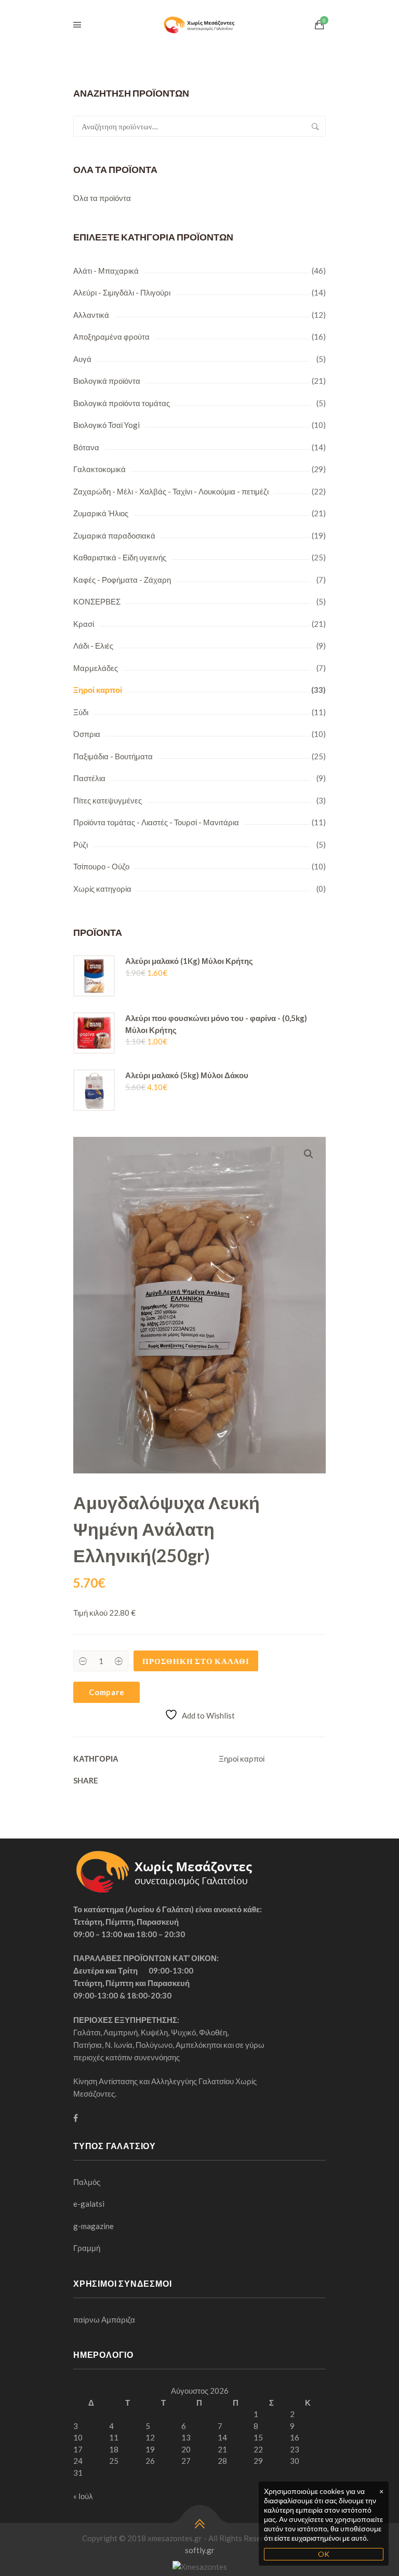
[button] (309, 1154)
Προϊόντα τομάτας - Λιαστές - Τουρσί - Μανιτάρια (156, 822)
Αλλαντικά (91, 315)
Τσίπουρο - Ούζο (101, 866)
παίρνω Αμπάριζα (104, 2319)
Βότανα (86, 447)
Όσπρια (87, 734)
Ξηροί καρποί (98, 690)
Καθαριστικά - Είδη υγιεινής (120, 557)
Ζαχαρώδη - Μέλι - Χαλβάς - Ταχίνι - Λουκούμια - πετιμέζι (171, 491)
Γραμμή (87, 2248)
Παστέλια (89, 778)
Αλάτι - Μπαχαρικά (106, 271)
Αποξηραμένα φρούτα (111, 337)
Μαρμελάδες (96, 668)
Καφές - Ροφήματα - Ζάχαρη (122, 580)
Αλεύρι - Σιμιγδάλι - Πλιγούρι (122, 292)
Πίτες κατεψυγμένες (108, 800)
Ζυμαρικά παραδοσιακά (114, 535)
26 (150, 2461)
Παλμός (87, 2182)
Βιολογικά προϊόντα (107, 381)
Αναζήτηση (315, 126)
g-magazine (94, 2226)
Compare (107, 1692)
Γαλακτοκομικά (99, 469)
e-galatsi (89, 2204)
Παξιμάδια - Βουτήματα (113, 756)
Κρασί (84, 624)
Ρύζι (81, 844)
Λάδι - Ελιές (93, 646)
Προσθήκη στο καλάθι (196, 1661)
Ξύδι (81, 712)
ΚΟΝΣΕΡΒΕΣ (97, 601)
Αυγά (82, 359)
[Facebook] (76, 2118)
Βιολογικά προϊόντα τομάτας (122, 403)
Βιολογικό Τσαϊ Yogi (107, 425)
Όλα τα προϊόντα (102, 198)
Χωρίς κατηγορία (102, 889)
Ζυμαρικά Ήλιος (101, 513)
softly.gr (200, 2550)
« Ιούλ (83, 2496)
